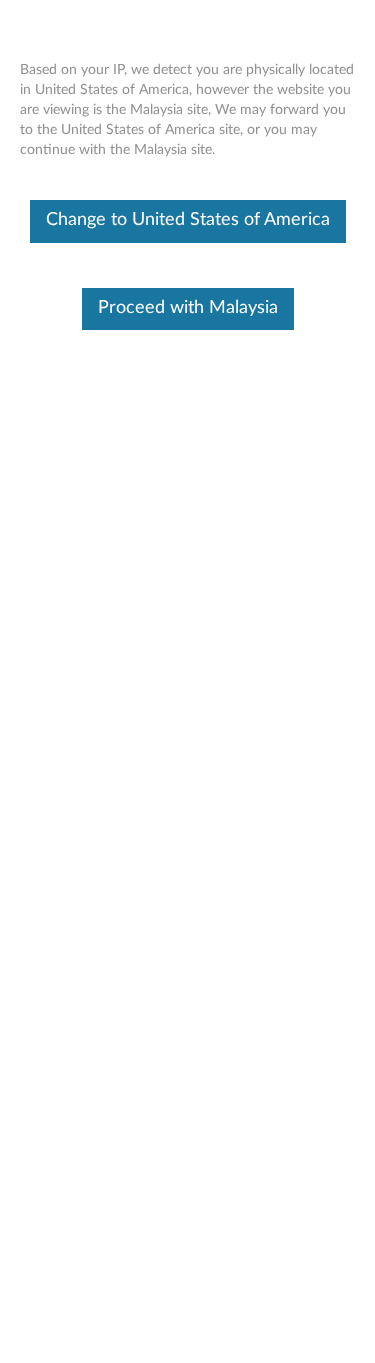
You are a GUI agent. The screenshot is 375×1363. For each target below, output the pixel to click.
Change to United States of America (188, 220)
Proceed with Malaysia (188, 308)
